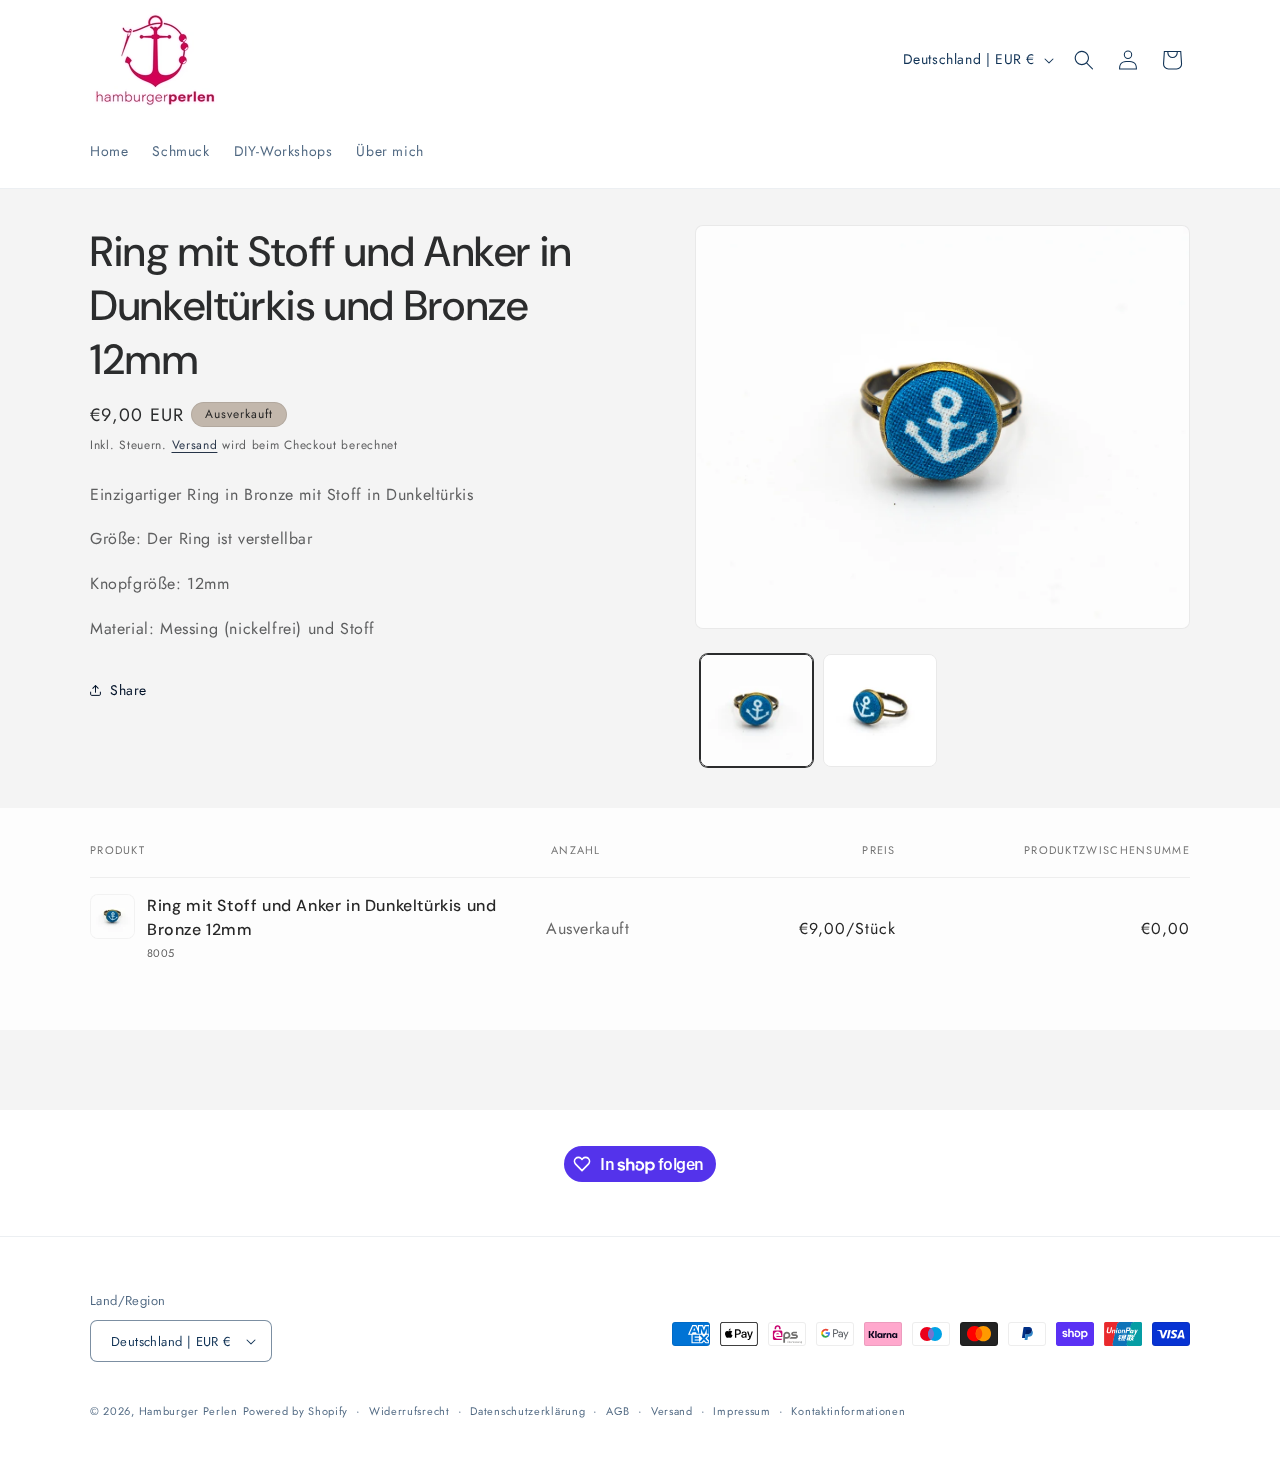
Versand (195, 445)
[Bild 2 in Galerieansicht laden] (879, 710)
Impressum (741, 1411)
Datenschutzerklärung (527, 1411)
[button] (1084, 60)
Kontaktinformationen (848, 1411)
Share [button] (128, 690)
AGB (618, 1411)
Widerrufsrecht (409, 1411)
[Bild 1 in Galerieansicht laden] (756, 710)
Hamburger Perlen (188, 1411)
